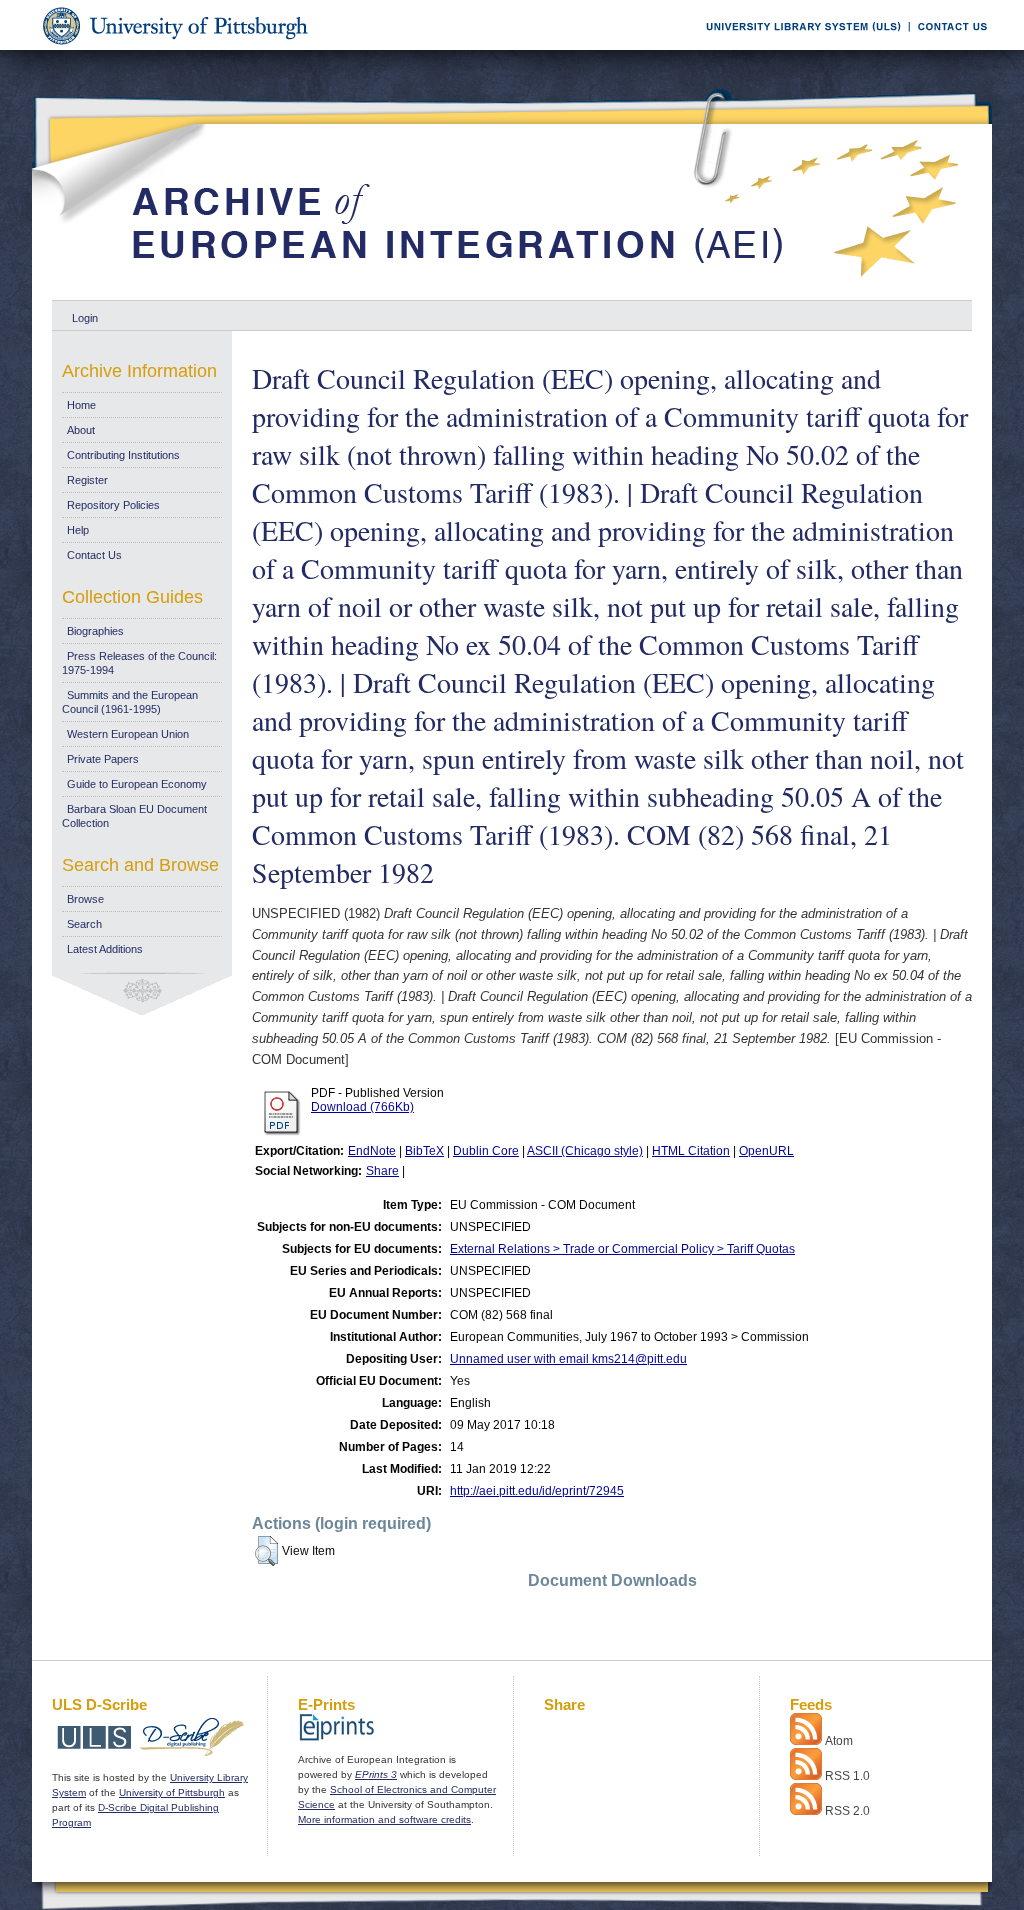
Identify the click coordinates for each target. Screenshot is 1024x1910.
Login (85, 318)
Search (84, 924)
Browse (85, 899)
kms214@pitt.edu (639, 1359)
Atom (839, 1741)
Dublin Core (486, 1151)
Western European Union (128, 734)
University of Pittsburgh (172, 1792)
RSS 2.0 (847, 1811)
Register (87, 480)
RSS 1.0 (847, 1776)
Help (78, 530)
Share (382, 1171)
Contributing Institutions (123, 455)
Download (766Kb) (362, 1107)
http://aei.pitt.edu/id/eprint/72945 (537, 1491)
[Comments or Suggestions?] (948, 46)
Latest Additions (105, 949)
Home (81, 405)
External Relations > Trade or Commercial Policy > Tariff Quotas (622, 1249)
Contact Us (94, 555)
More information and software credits (384, 1819)
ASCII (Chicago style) (585, 1151)
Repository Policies (113, 505)
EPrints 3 (376, 1774)
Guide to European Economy (137, 784)
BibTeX (424, 1151)
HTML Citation (691, 1151)
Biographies (95, 631)
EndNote (372, 1151)
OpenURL (766, 1151)
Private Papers (103, 759)
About (81, 430)
